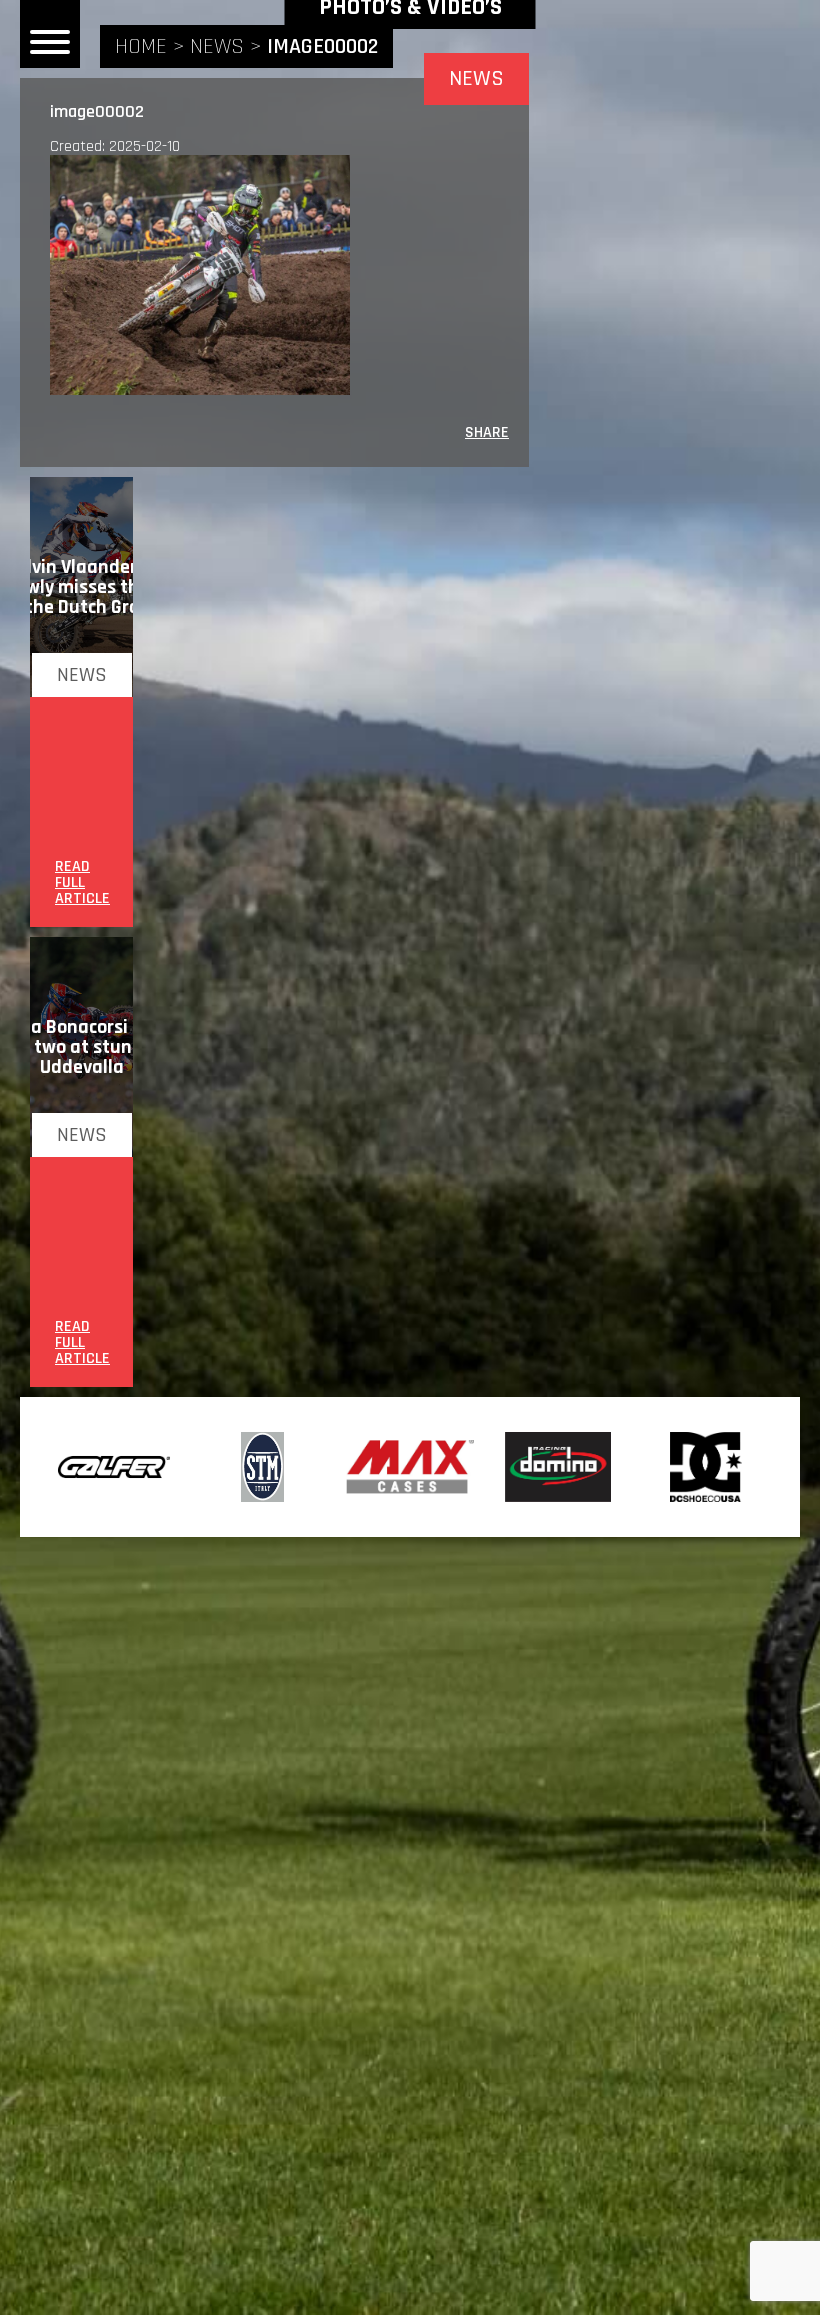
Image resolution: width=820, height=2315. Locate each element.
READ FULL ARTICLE (82, 883)
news (217, 47)
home (141, 47)
